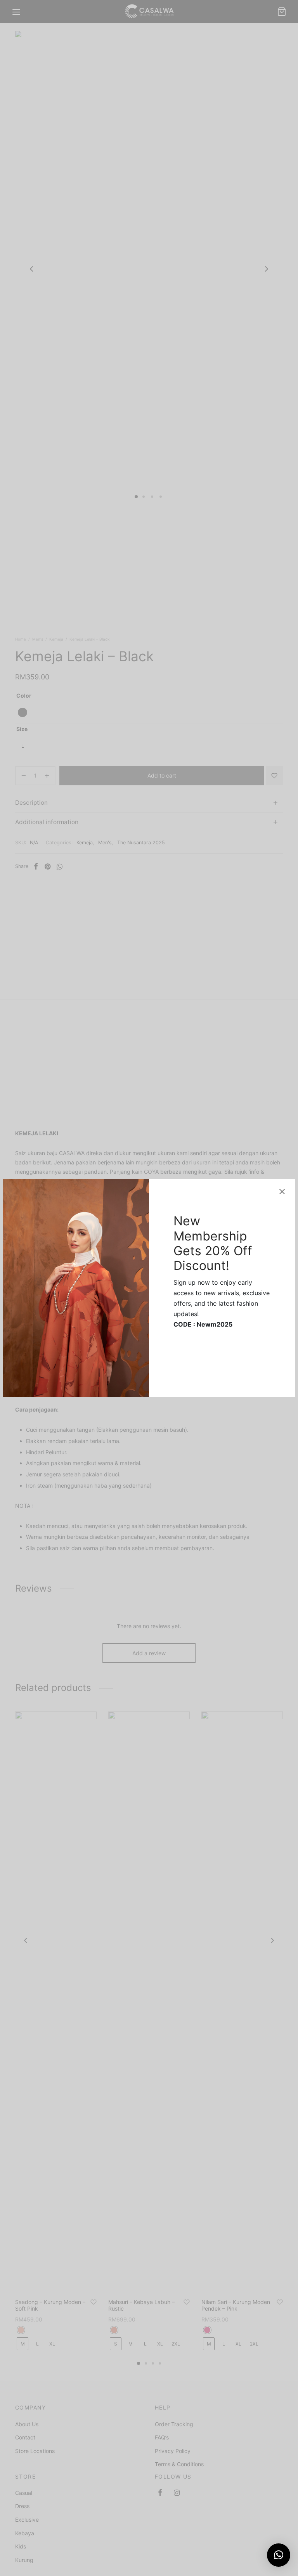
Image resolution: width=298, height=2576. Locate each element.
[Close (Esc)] (282, 1192)
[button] (279, 2555)
